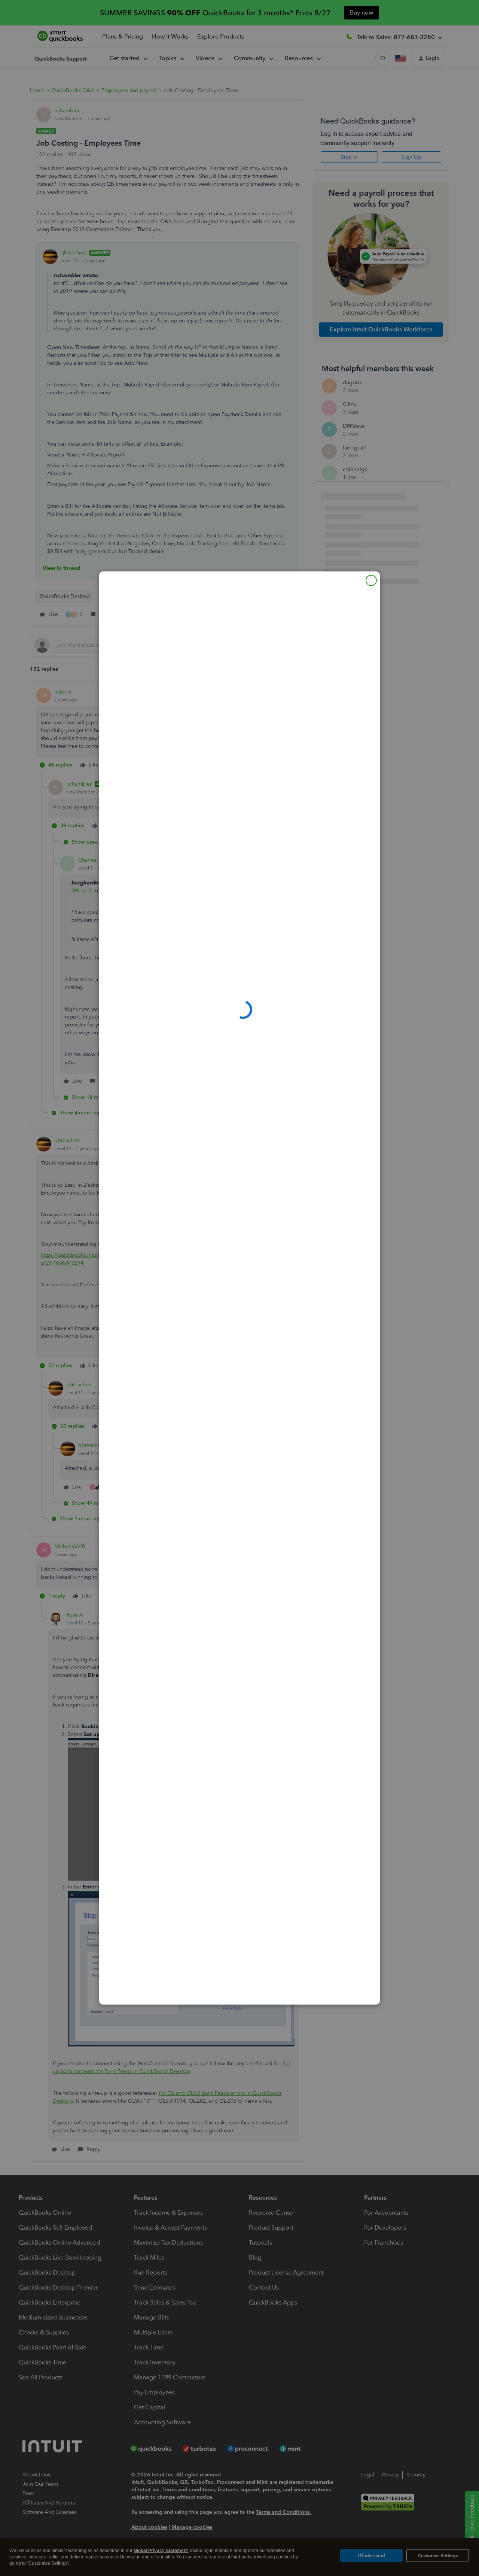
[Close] (371, 580)
